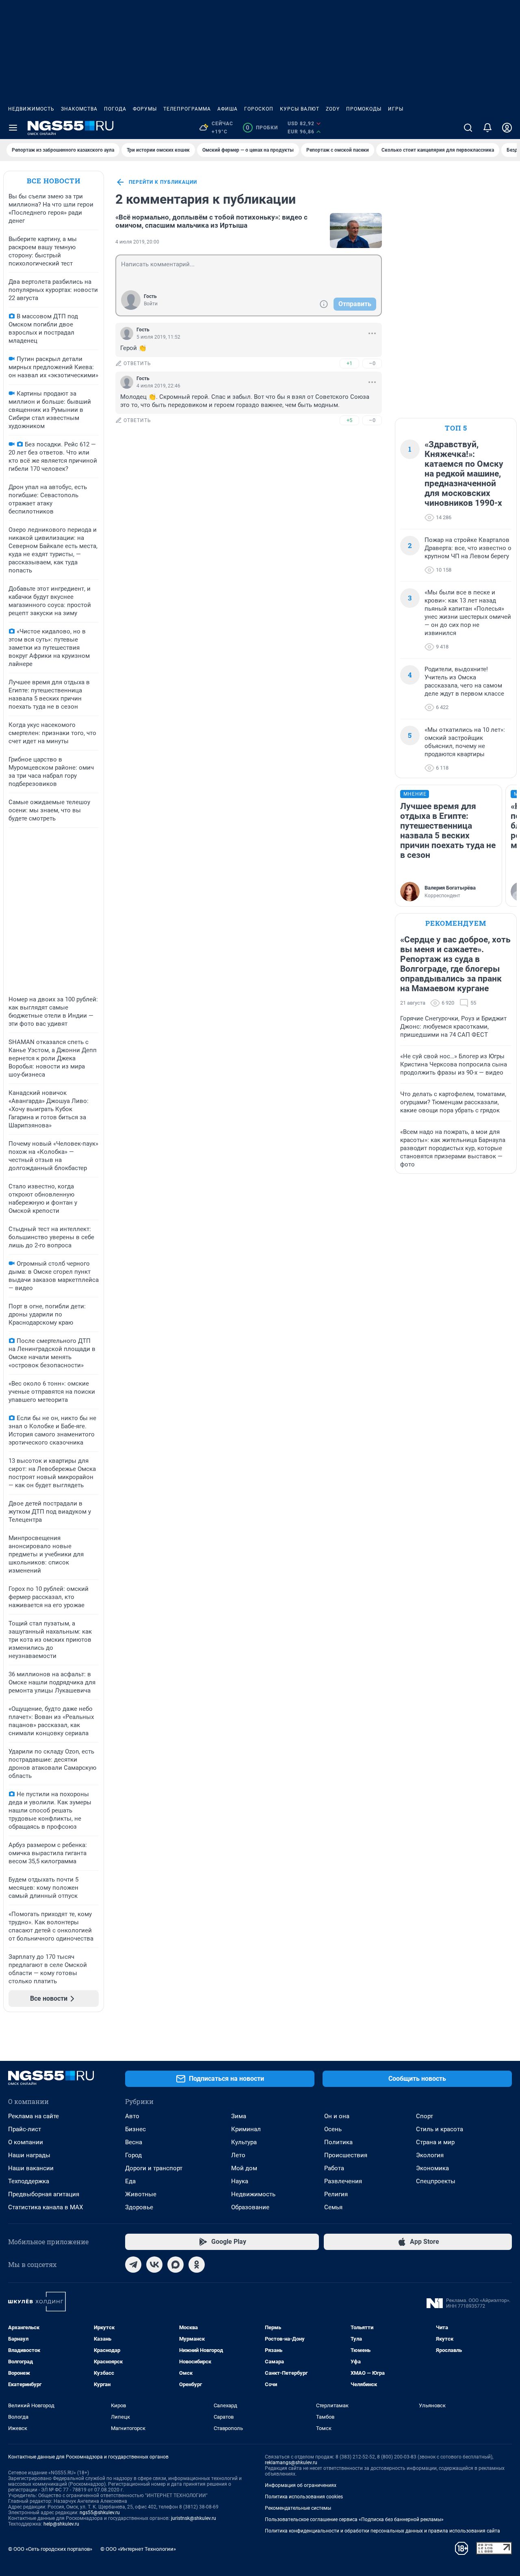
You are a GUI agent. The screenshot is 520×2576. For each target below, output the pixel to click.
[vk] (154, 2265)
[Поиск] (468, 128)
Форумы (145, 109)
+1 (349, 363)
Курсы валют (300, 109)
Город (133, 2155)
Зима (239, 2116)
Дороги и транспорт (154, 2168)
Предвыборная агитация (44, 2194)
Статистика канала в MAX (45, 2207)
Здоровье (139, 2207)
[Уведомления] (487, 128)
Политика (338, 2142)
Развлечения (343, 2181)
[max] (175, 2265)
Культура (244, 2142)
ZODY (333, 109)
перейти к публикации (163, 182)
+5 (349, 420)
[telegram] (133, 2265)
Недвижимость (31, 109)
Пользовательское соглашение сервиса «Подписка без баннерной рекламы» (354, 2519)
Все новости (54, 181)
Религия (336, 2194)
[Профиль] (507, 128)
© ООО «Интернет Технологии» (138, 2549)
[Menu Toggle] (13, 128)
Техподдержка (29, 2181)
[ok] (197, 2265)
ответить (137, 363)
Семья (333, 2207)
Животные (141, 2194)
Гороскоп (259, 109)
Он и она (337, 2116)
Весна (134, 2142)
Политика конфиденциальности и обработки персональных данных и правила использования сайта (382, 2531)
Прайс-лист (25, 2129)
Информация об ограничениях (301, 2485)
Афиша (227, 109)
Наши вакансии (31, 2168)
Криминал (246, 2129)
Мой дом (244, 2168)
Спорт (425, 2116)
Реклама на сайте (34, 2116)
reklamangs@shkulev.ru (291, 2463)
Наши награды (29, 2155)
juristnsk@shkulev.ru (194, 2518)
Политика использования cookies (304, 2497)
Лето (238, 2155)
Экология (430, 2155)
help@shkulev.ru (61, 2524)
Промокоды (364, 109)
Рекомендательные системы (298, 2508)
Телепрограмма (187, 109)
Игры (396, 109)
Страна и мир (435, 2142)
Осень (333, 2129)
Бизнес (135, 2129)
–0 (372, 363)
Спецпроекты (436, 2181)
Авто (132, 2116)
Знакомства (79, 109)
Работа (334, 2168)
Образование (250, 2207)
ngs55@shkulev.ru (100, 2513)
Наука (240, 2181)
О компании (26, 2142)
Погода (115, 109)
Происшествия (346, 2155)
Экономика (432, 2168)
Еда (130, 2181)
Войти (151, 304)
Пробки (262, 128)
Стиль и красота (440, 2129)
